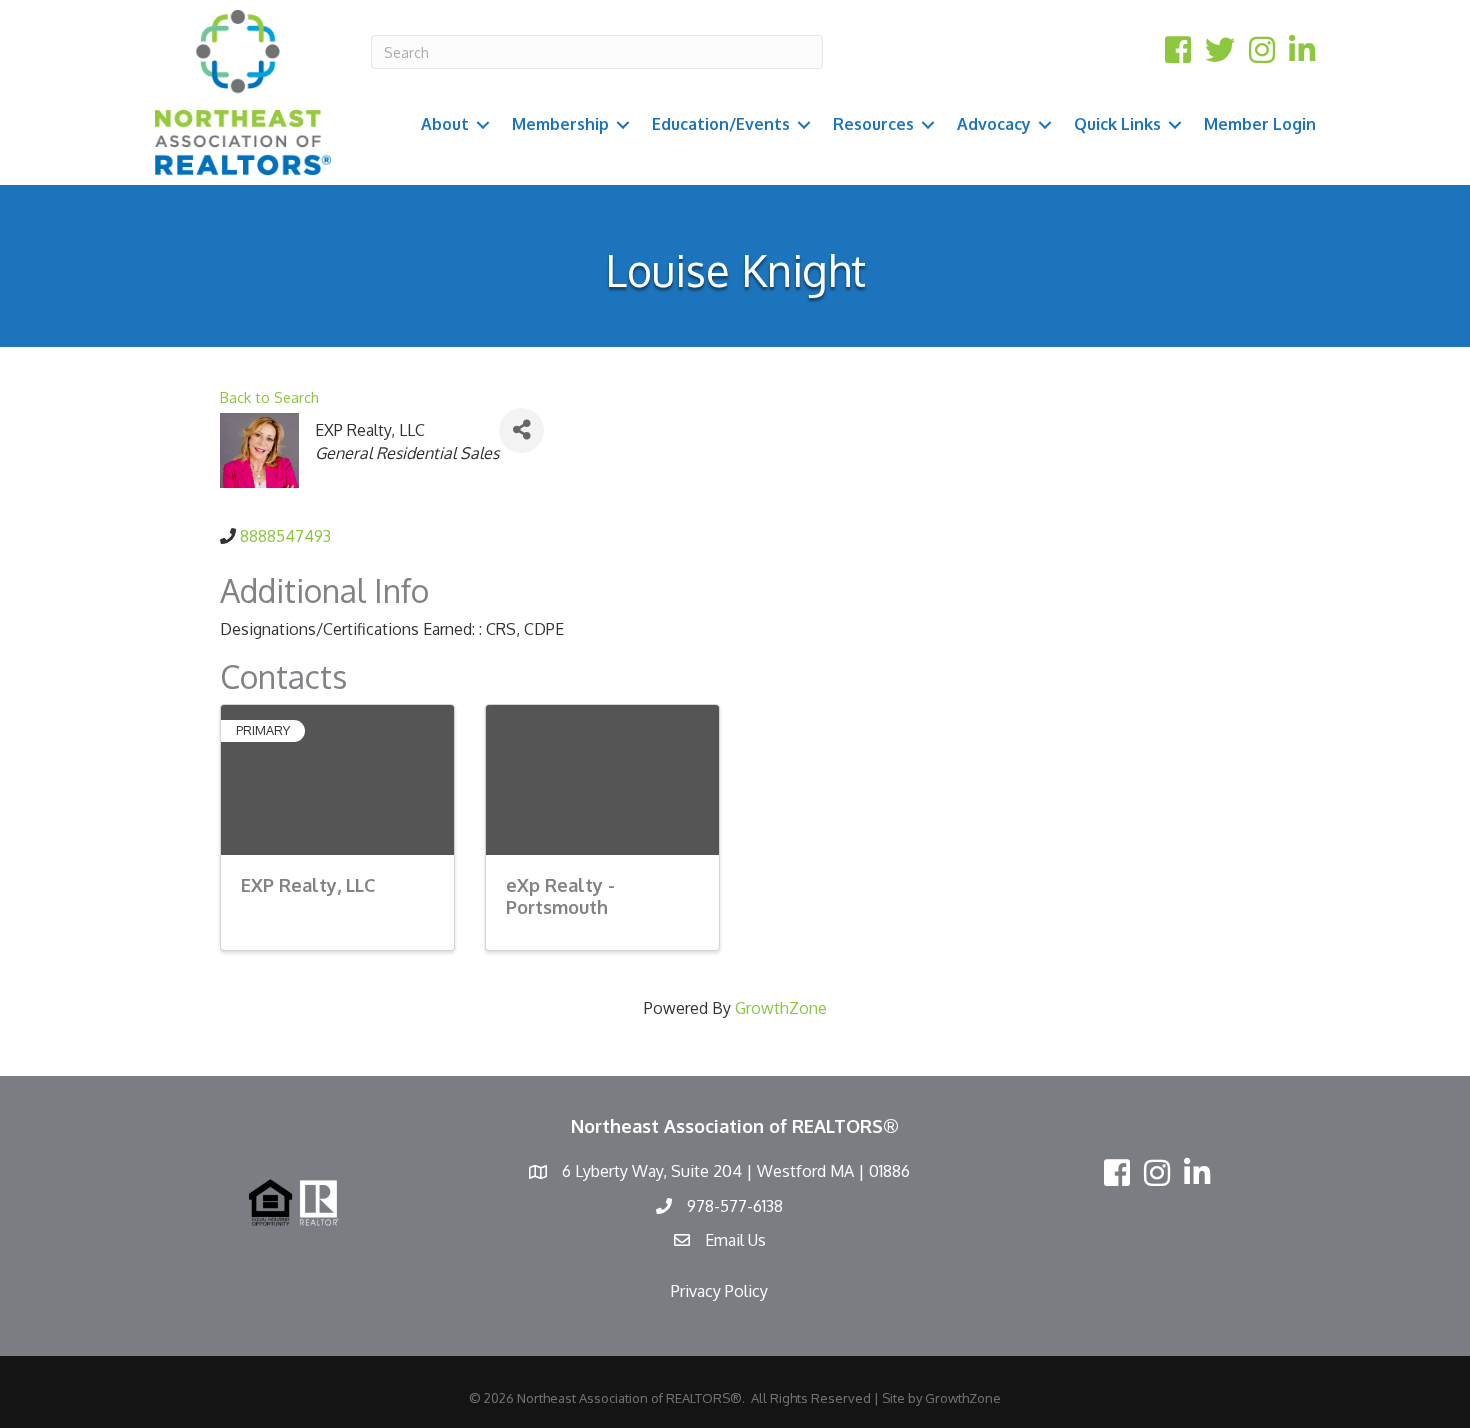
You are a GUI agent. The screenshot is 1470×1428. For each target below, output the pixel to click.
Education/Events (721, 124)
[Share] (521, 430)
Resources (873, 124)
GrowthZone (781, 1008)
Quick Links (1117, 124)
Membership (560, 124)
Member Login (1260, 124)
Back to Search (269, 397)
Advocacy (994, 124)
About (445, 124)
